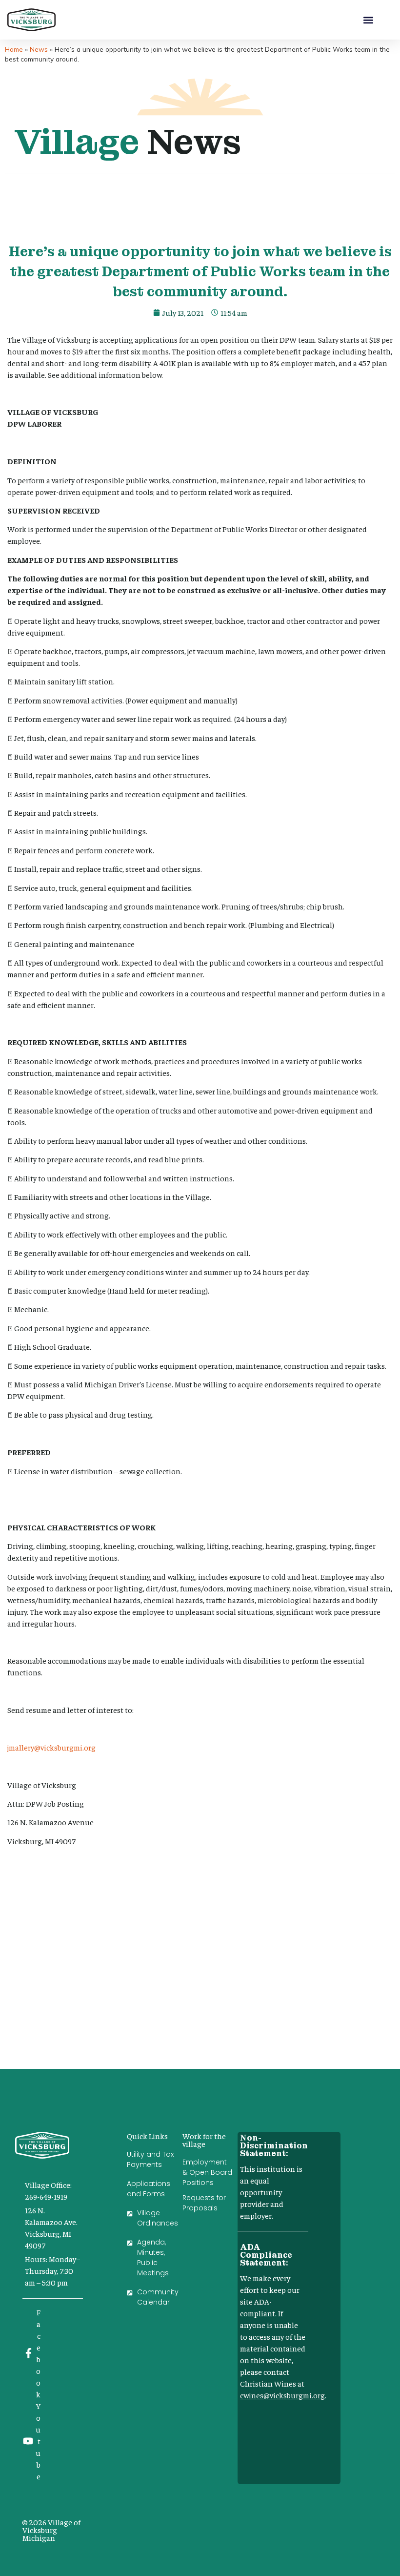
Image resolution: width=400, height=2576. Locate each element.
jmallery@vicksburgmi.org (51, 1747)
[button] (369, 20)
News (39, 49)
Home (14, 49)
